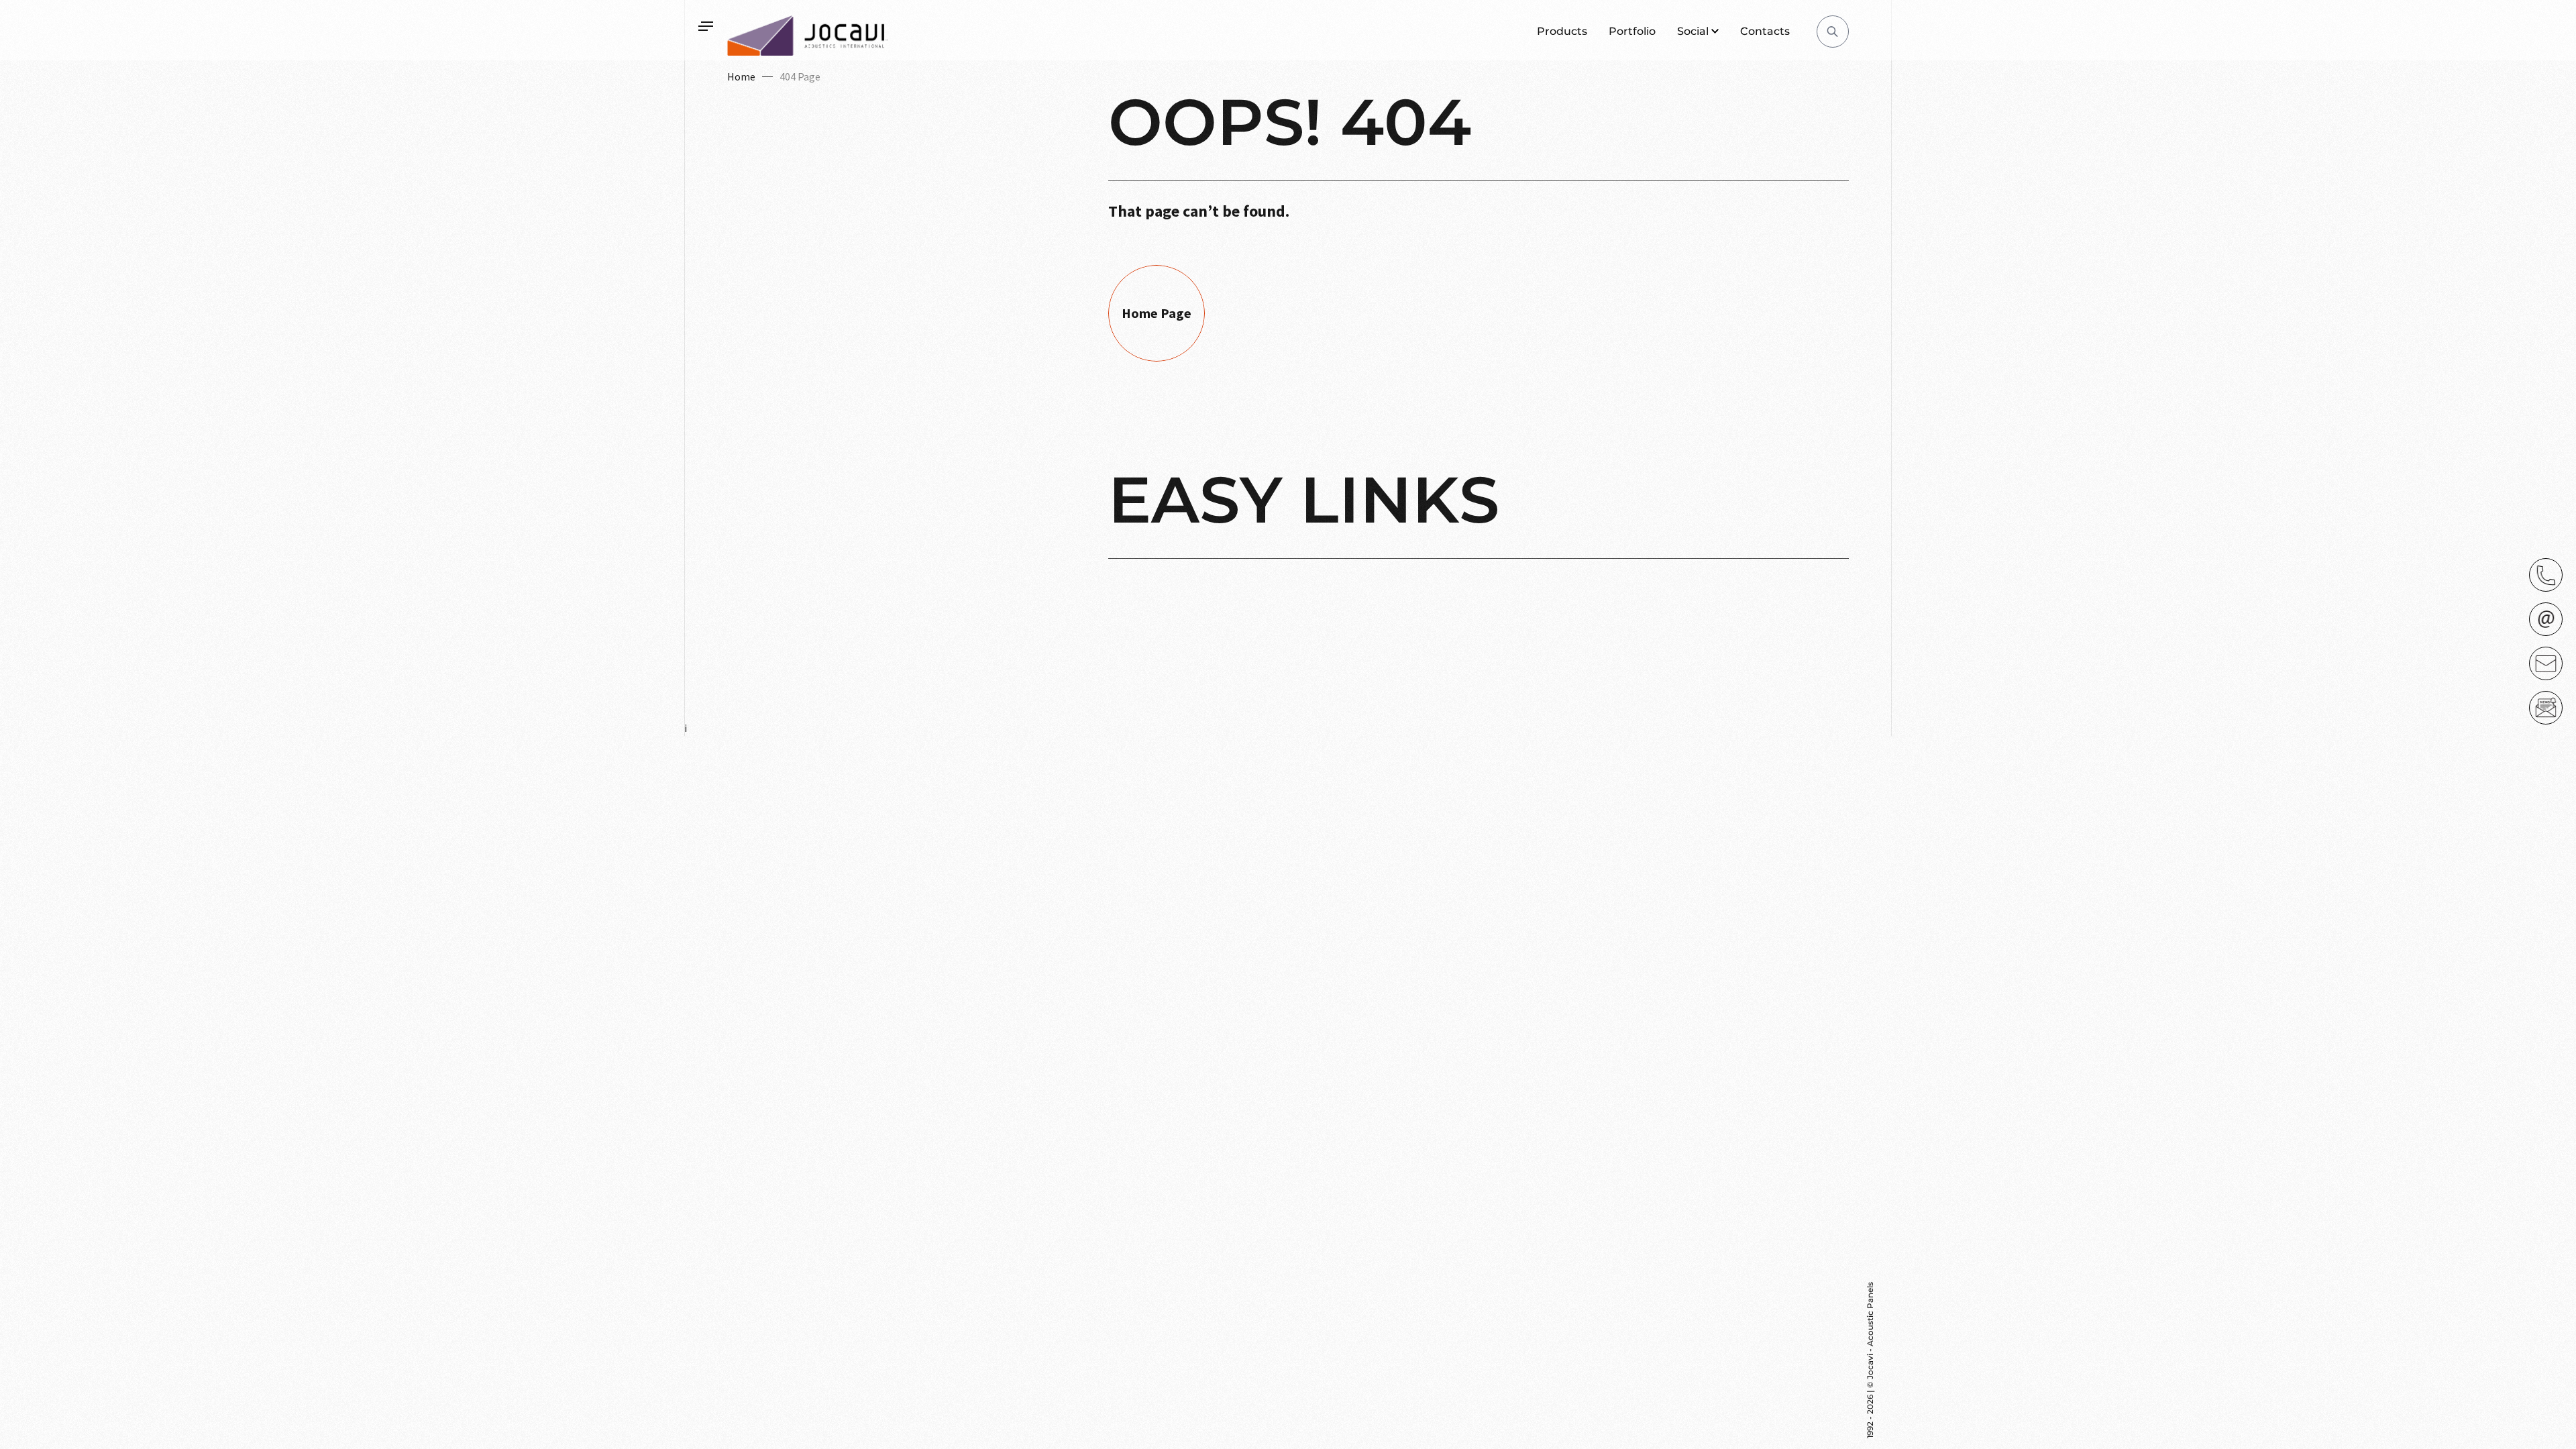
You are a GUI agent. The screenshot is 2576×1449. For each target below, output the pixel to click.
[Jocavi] (808, 36)
